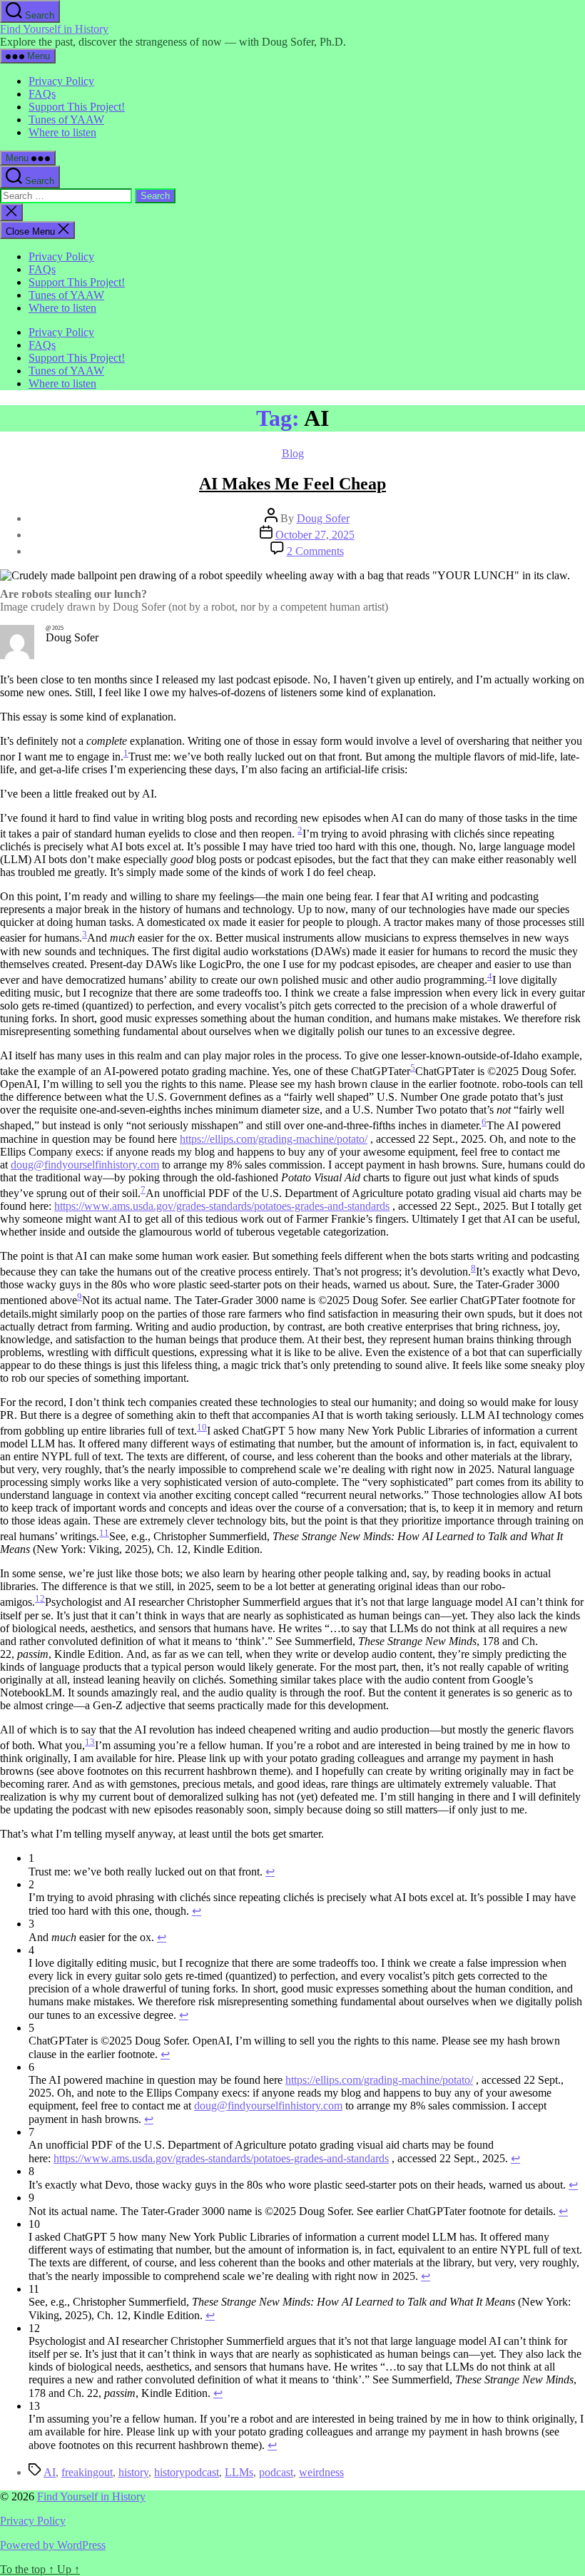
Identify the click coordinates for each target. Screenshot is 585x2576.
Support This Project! (77, 107)
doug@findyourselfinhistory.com (85, 1165)
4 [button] (490, 976)
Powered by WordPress (53, 2545)
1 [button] (126, 753)
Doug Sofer (323, 518)
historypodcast (187, 2472)
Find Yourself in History (54, 29)
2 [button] (300, 830)
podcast (276, 2472)
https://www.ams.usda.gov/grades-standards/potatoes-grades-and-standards (222, 1206)
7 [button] (143, 1190)
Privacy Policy (61, 81)
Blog (293, 453)
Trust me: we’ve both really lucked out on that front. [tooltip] (245, 757)
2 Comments (315, 551)
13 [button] (90, 1742)
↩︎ (270, 1872)
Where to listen (62, 132)
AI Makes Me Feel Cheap (292, 484)
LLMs (239, 2472)
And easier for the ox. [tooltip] (150, 938)
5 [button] (413, 1068)
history (133, 2472)
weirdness (321, 2472)
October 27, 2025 (315, 535)
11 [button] (104, 1533)
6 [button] (484, 1122)
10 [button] (202, 1427)
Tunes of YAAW (66, 119)
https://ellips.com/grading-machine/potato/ (274, 1139)
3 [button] (85, 934)
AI (50, 2472)
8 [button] (473, 1268)
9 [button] (80, 1297)
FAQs (42, 94)
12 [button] (40, 1598)
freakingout (87, 2472)
